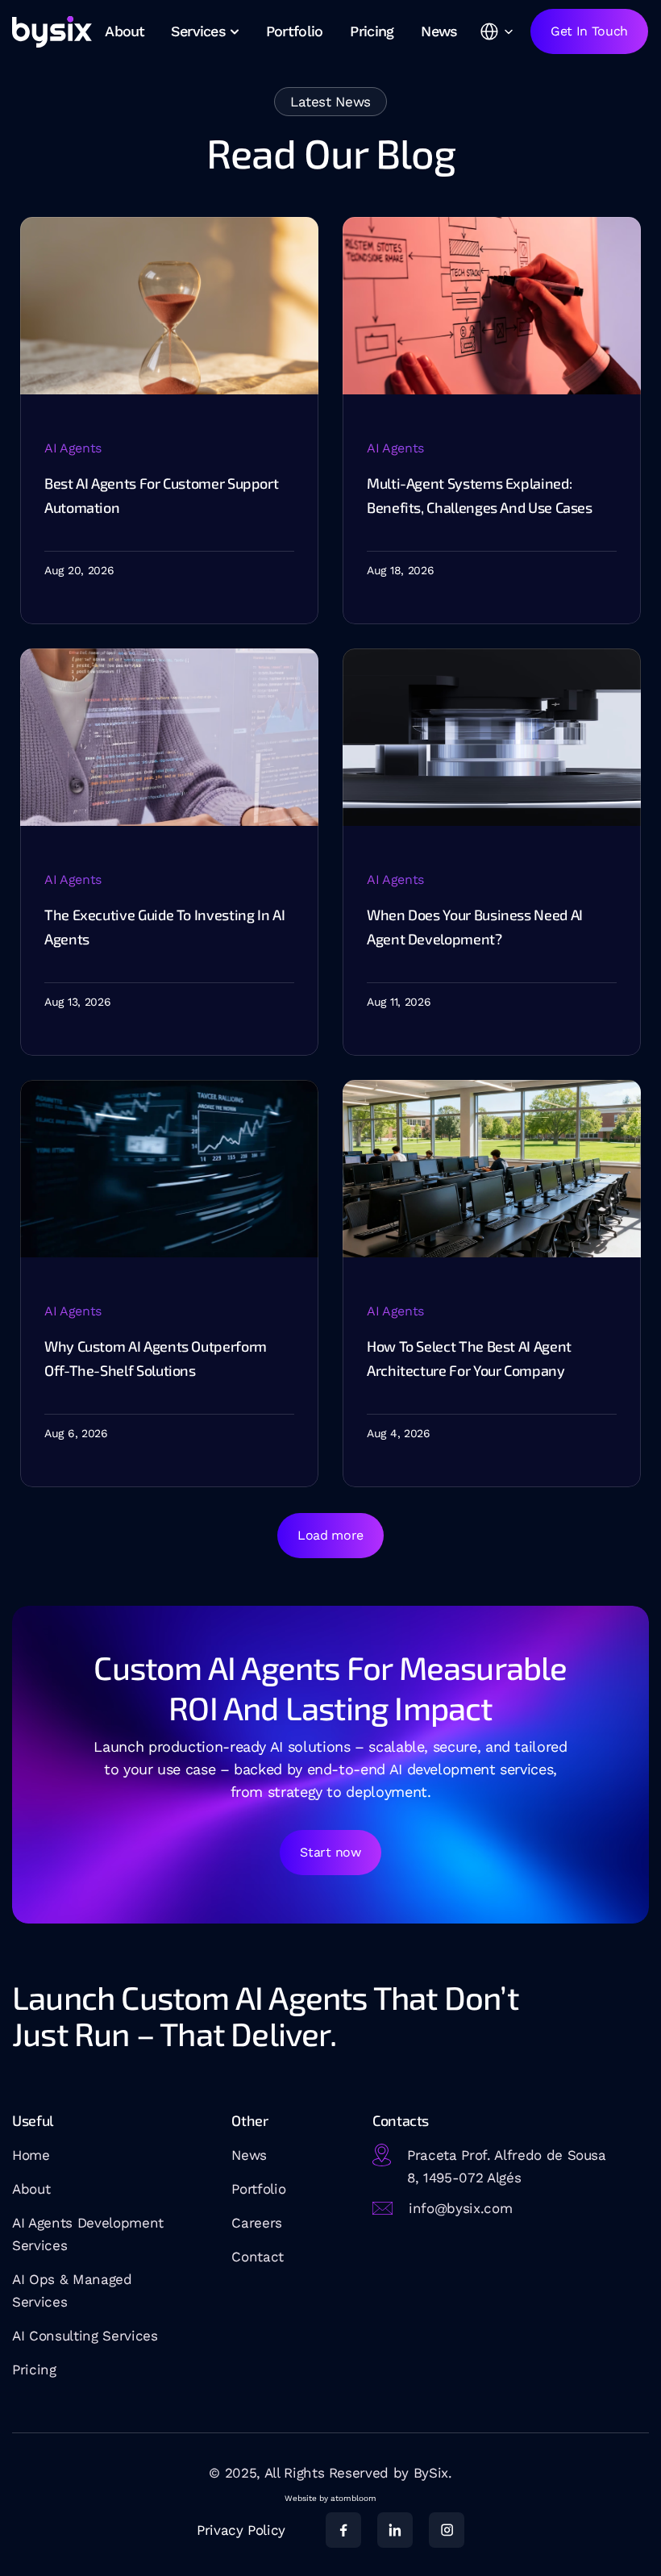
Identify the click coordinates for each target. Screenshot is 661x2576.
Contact (258, 2257)
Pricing (34, 2370)
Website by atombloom (330, 2498)
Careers (257, 2223)
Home (31, 2155)
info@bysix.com (460, 2208)
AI (21, 2336)
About (31, 2189)
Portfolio (258, 2189)
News (249, 2155)
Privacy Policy (241, 2530)
